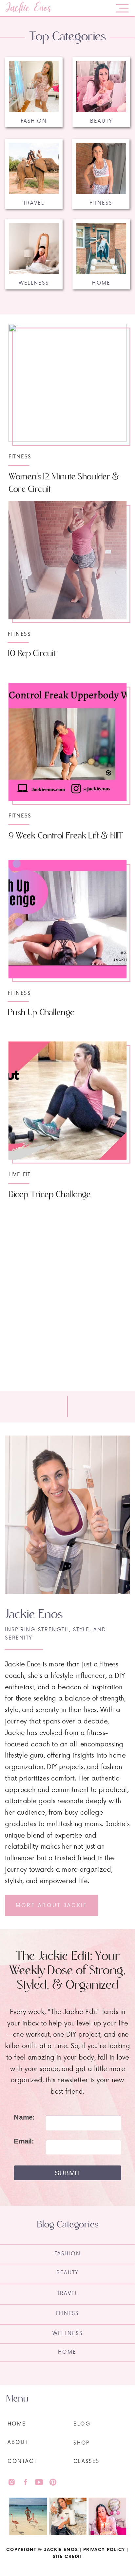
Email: (24, 2141)
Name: (24, 2117)
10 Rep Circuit (32, 654)
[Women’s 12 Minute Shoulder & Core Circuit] (68, 383)
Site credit (67, 2556)
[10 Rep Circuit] (68, 560)
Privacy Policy (104, 2549)
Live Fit (20, 1174)
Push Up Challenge (41, 1012)
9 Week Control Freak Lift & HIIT (66, 836)
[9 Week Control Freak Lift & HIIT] (68, 742)
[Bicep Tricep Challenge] (68, 1101)
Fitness (20, 456)
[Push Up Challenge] (68, 919)
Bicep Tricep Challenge (50, 1195)
